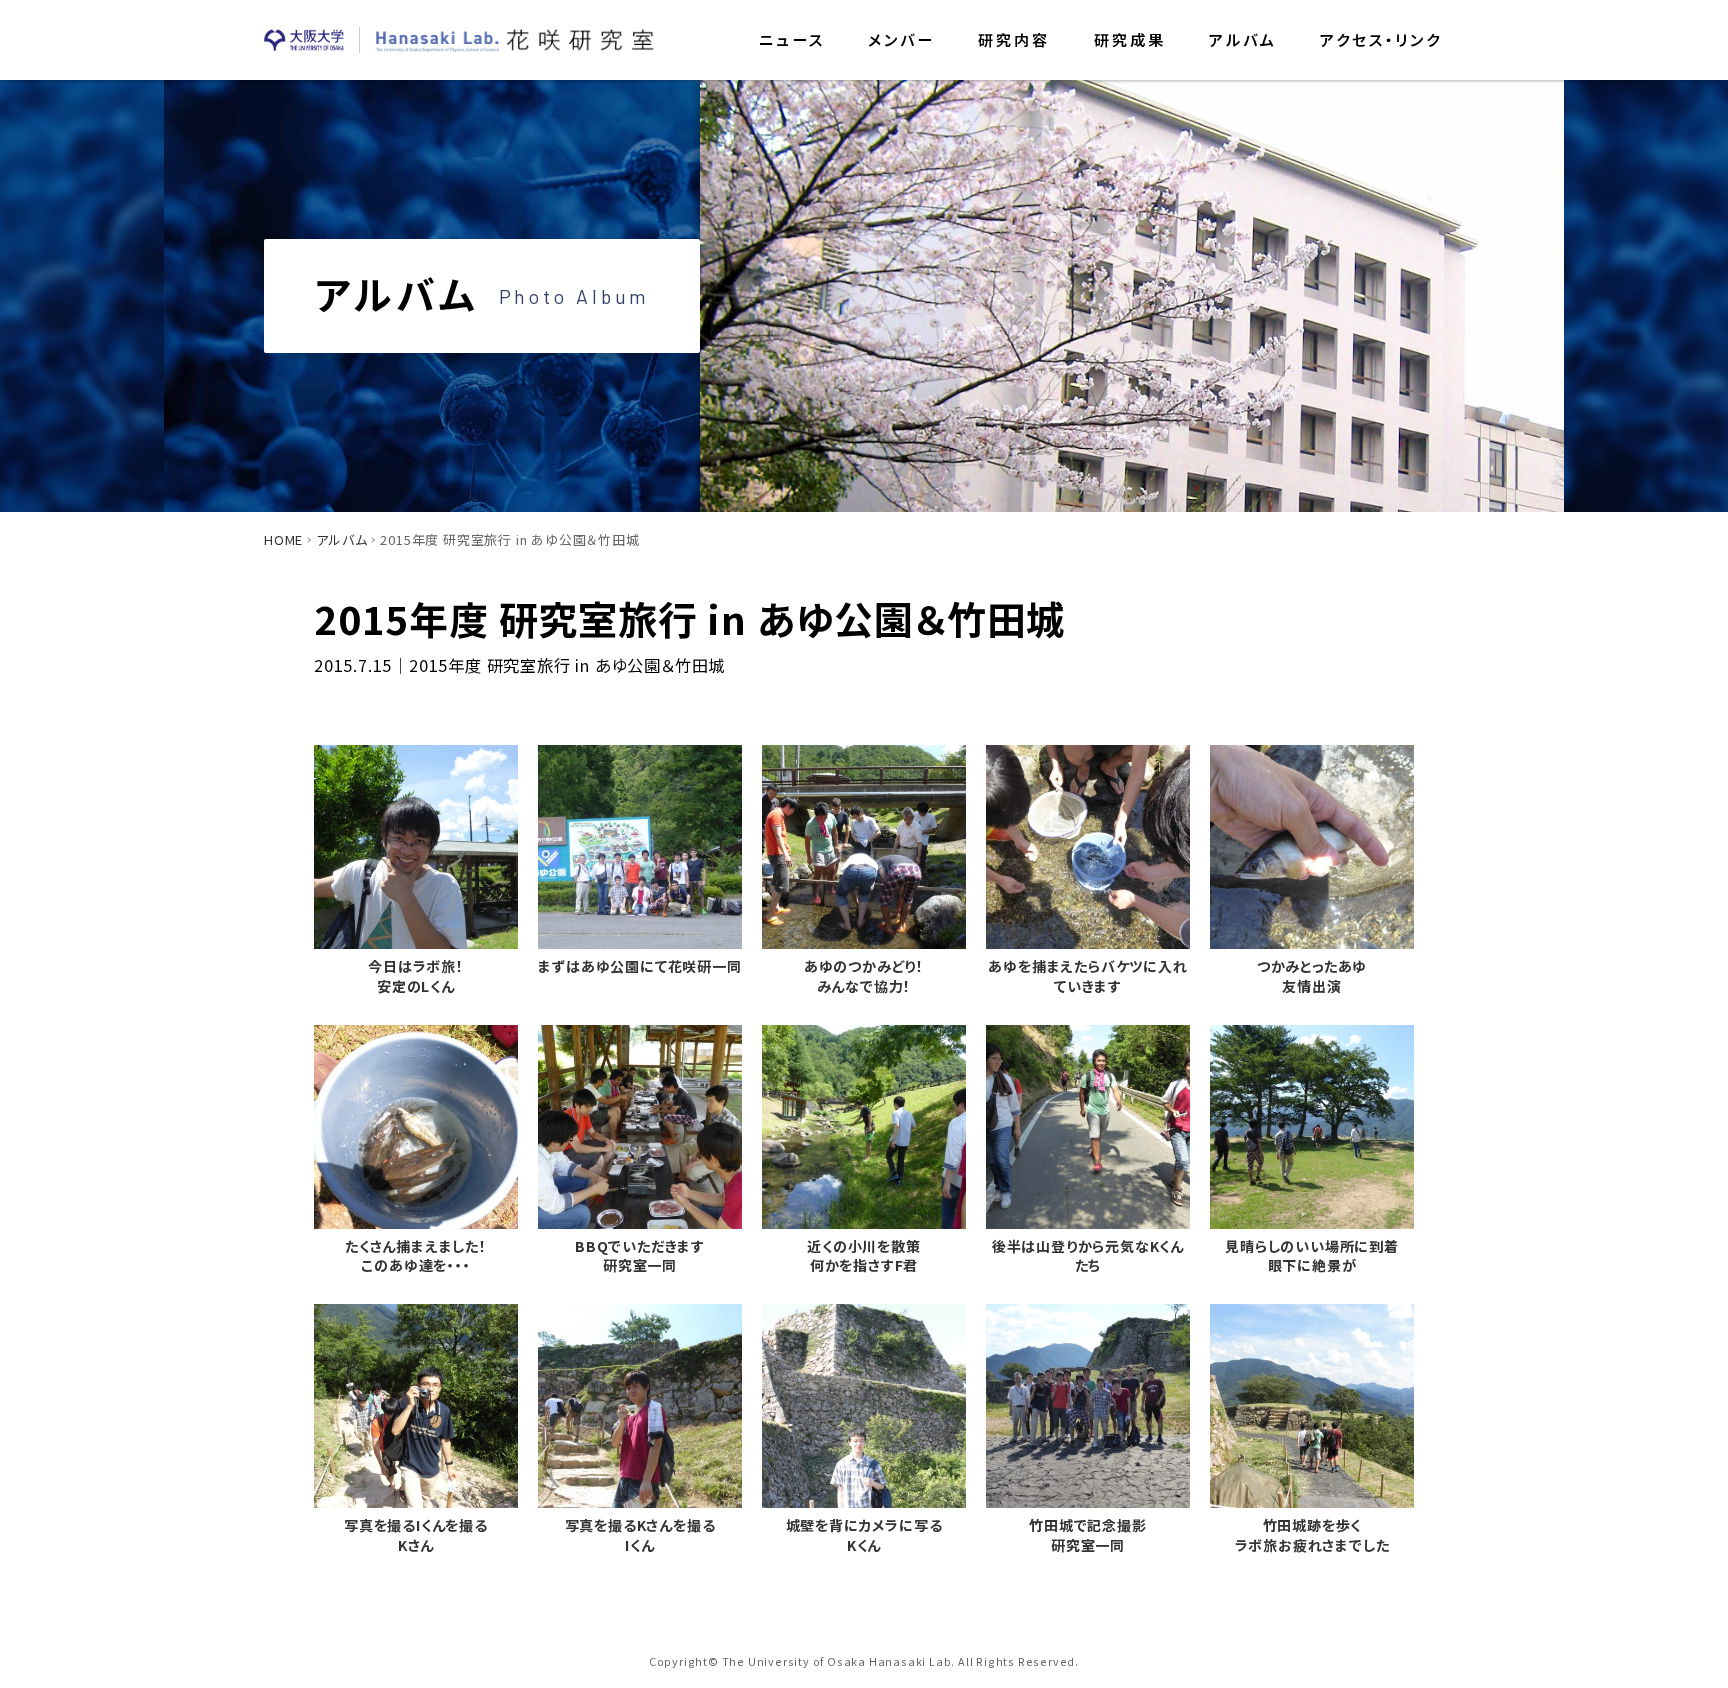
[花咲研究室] (515, 40)
